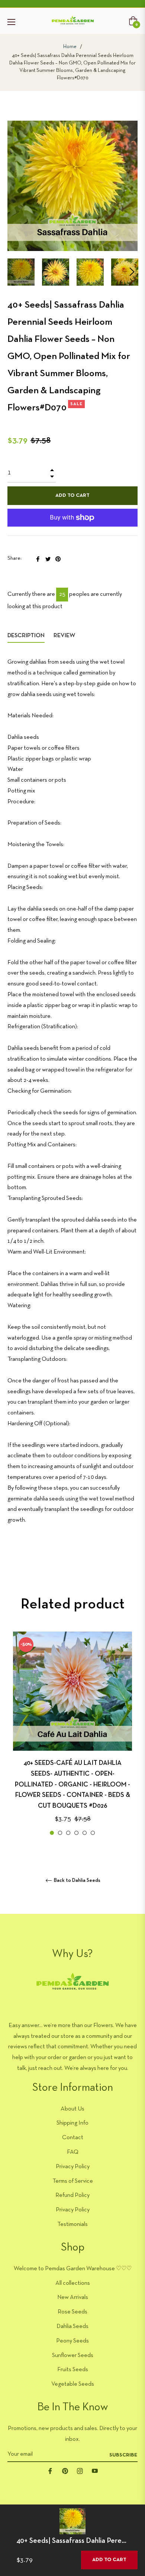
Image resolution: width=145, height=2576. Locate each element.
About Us (72, 2109)
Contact (73, 2138)
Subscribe (123, 2455)
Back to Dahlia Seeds (77, 1881)
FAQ (73, 2152)
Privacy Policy (73, 2167)
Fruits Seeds (73, 2370)
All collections (73, 2283)
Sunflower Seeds (73, 2356)
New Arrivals (73, 2297)
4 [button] (76, 1833)
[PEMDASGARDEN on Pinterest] (65, 2471)
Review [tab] (65, 636)
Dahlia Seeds (72, 2326)
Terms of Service (73, 2181)
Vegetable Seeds (73, 2384)
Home (70, 47)
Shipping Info (72, 2123)
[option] (72, 1734)
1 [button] (52, 1833)
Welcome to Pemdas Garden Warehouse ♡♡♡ (73, 2269)
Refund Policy (72, 2195)
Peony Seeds (72, 2341)
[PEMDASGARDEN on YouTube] (95, 2471)
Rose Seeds (72, 2312)
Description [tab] (26, 636)
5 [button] (85, 1833)
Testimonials (72, 2224)
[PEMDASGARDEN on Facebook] (50, 2471)
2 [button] (60, 1833)
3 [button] (68, 1833)
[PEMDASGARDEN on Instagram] (80, 2471)
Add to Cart (109, 2560)
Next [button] (132, 272)
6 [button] (93, 1833)
